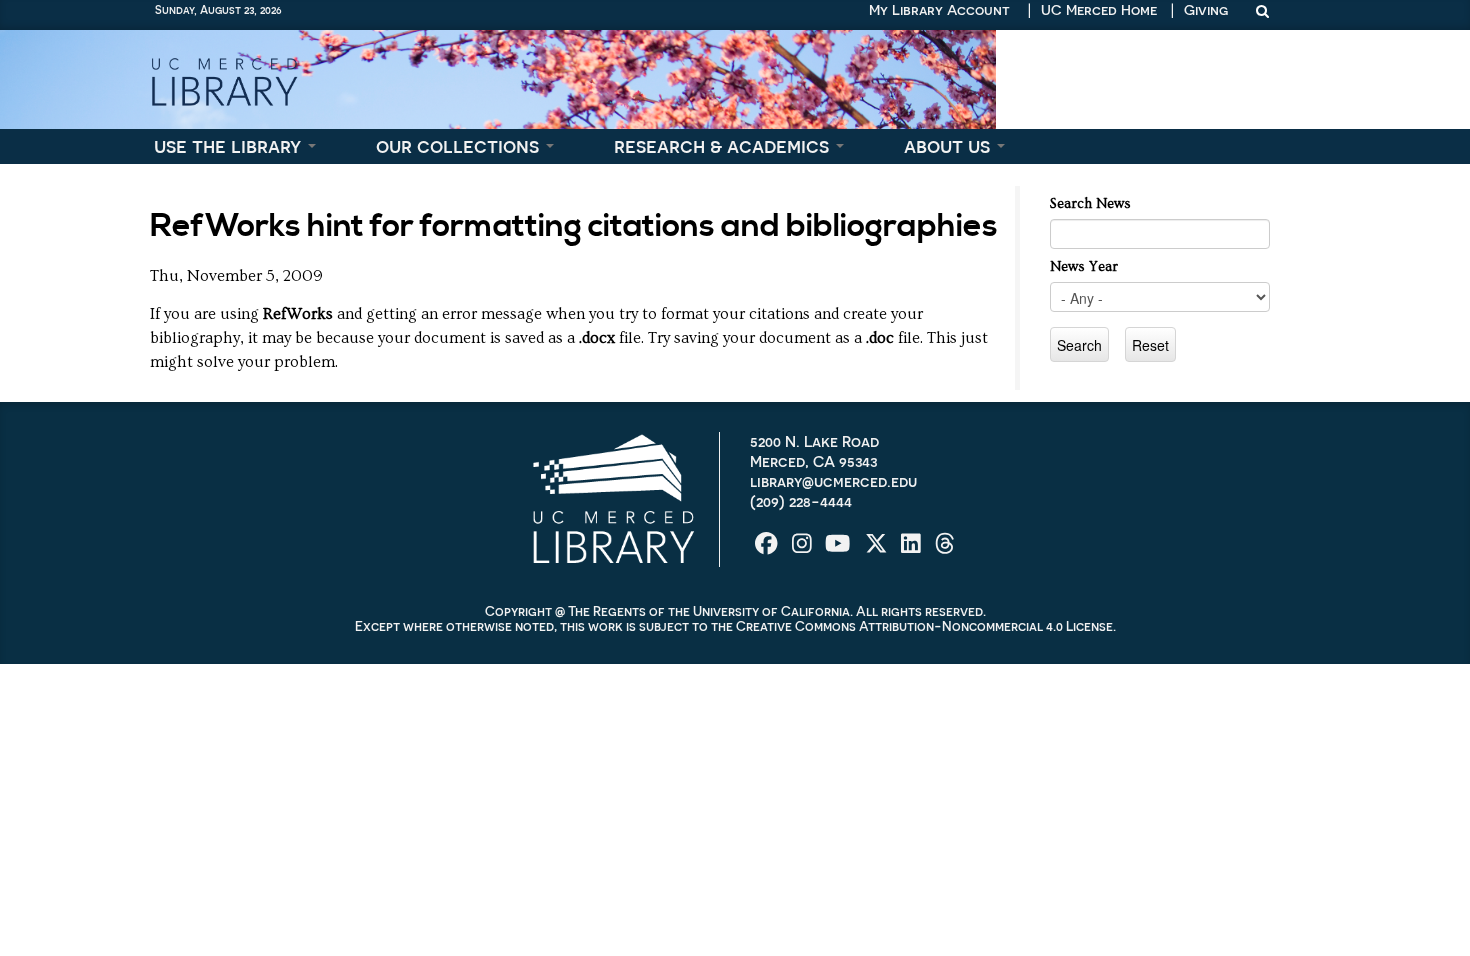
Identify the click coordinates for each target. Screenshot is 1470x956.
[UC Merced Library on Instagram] (804, 549)
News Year (1084, 267)
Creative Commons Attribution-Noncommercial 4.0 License (924, 626)
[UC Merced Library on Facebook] (768, 549)
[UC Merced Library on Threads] (945, 549)
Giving (1206, 10)
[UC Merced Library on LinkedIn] (913, 549)
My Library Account (939, 10)
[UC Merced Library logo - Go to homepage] (224, 79)
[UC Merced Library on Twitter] (878, 549)
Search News (1090, 204)
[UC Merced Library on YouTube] (839, 549)
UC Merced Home (1099, 10)
